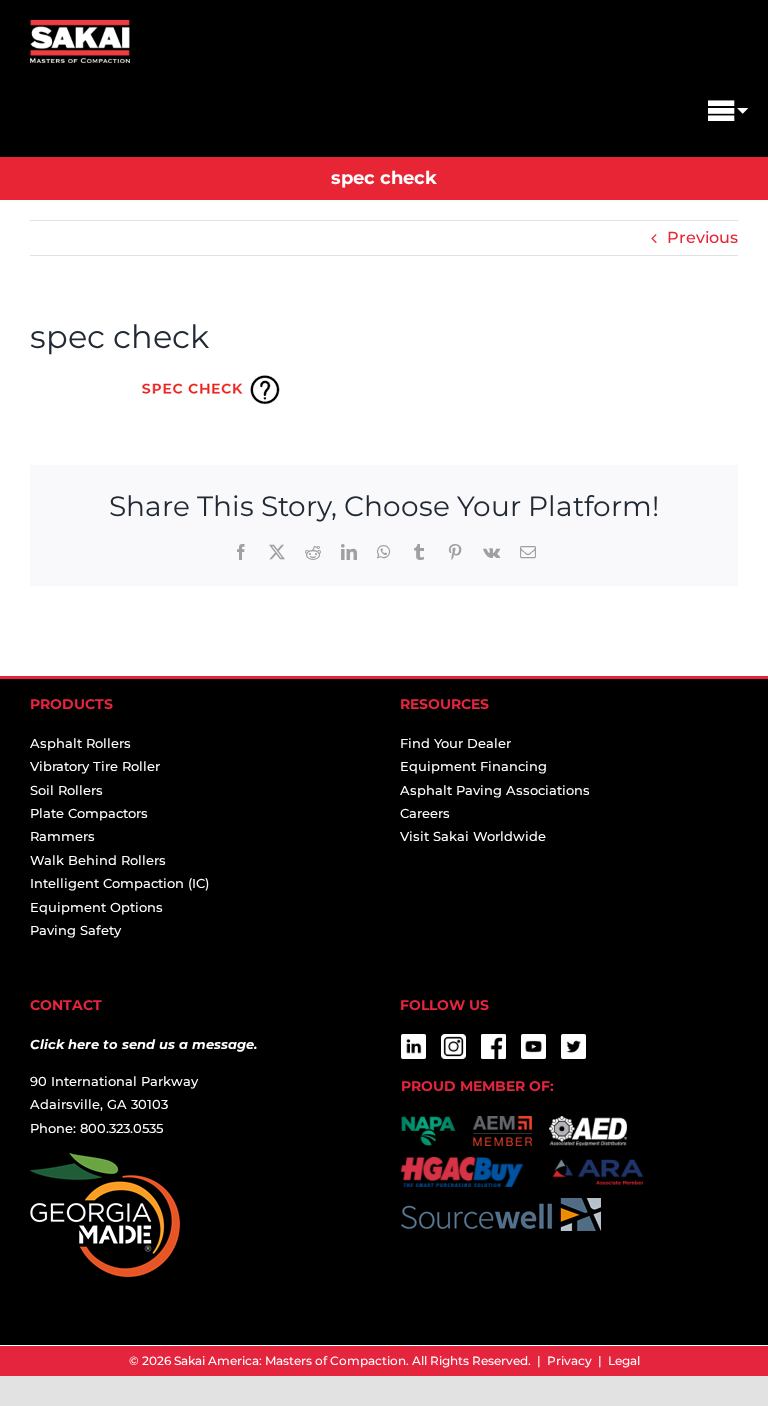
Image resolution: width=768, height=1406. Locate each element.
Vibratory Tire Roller (95, 766)
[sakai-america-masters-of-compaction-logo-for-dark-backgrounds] (80, 27)
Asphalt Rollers (80, 743)
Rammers (62, 836)
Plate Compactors (89, 813)
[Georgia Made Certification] (105, 1164)
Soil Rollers (66, 790)
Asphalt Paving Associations (495, 790)
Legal (624, 1360)
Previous (702, 237)
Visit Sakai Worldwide (473, 836)
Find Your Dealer (455, 743)
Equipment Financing (473, 766)
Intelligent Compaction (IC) (119, 883)
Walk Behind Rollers (98, 860)
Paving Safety (75, 930)
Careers (425, 813)
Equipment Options (96, 907)
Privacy (569, 1360)
